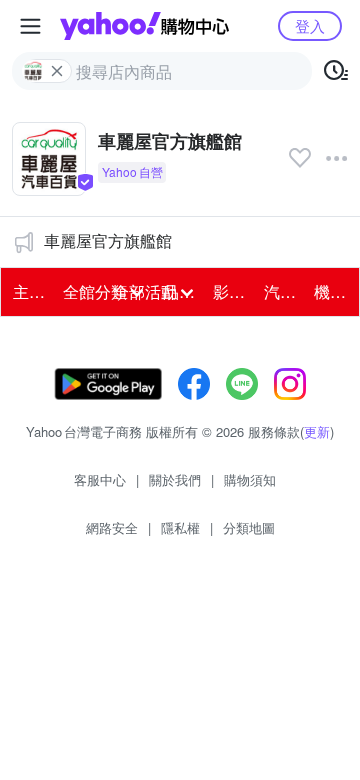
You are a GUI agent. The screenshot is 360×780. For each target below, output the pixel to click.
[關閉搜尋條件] (57, 71)
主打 (29, 291)
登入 (310, 25)
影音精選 (232, 291)
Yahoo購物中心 (144, 26)
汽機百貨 (283, 291)
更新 (317, 431)
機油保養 (333, 291)
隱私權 (180, 527)
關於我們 (175, 479)
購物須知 (250, 479)
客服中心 (100, 479)
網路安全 (112, 527)
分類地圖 (249, 527)
